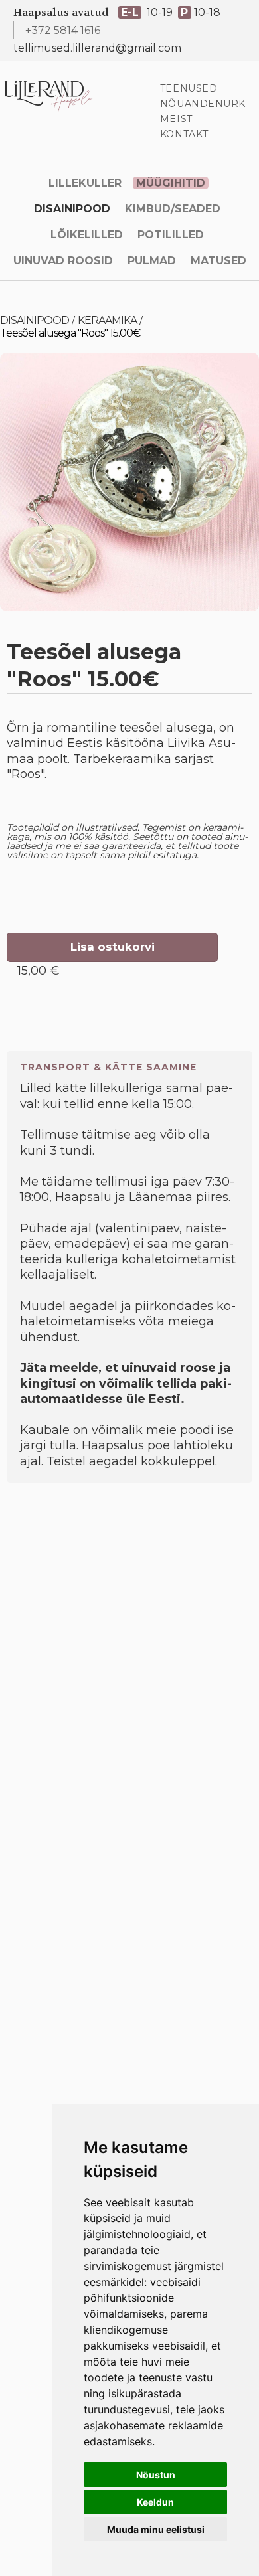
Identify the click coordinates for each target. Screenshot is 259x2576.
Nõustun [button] (156, 2475)
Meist (176, 119)
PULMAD (152, 261)
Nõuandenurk (203, 104)
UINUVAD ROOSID (63, 261)
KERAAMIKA (107, 320)
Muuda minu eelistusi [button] (156, 2529)
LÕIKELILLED (87, 235)
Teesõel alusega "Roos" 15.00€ (70, 333)
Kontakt (184, 134)
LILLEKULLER (85, 183)
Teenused (189, 88)
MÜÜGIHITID (171, 183)
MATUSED (218, 261)
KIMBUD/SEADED (173, 209)
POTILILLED (171, 235)
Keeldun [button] (155, 2502)
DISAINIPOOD (72, 209)
